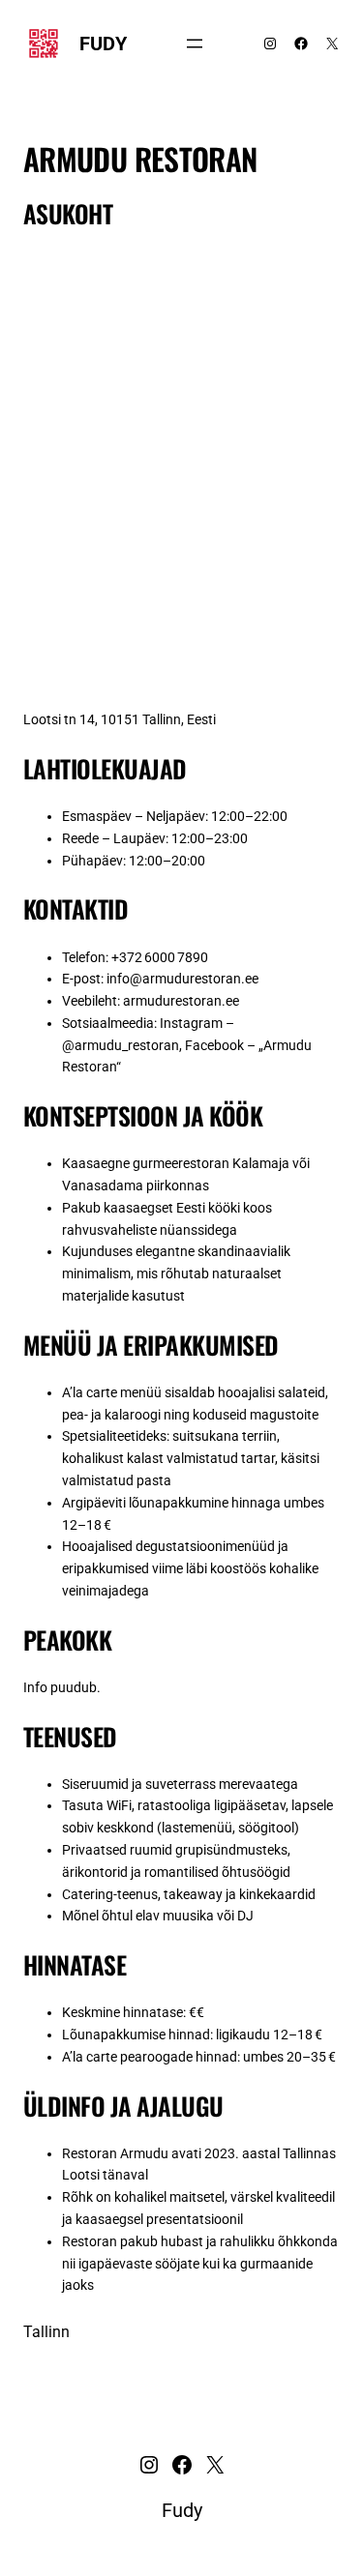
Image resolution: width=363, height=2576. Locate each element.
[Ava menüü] (195, 44)
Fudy (103, 44)
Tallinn (46, 2332)
